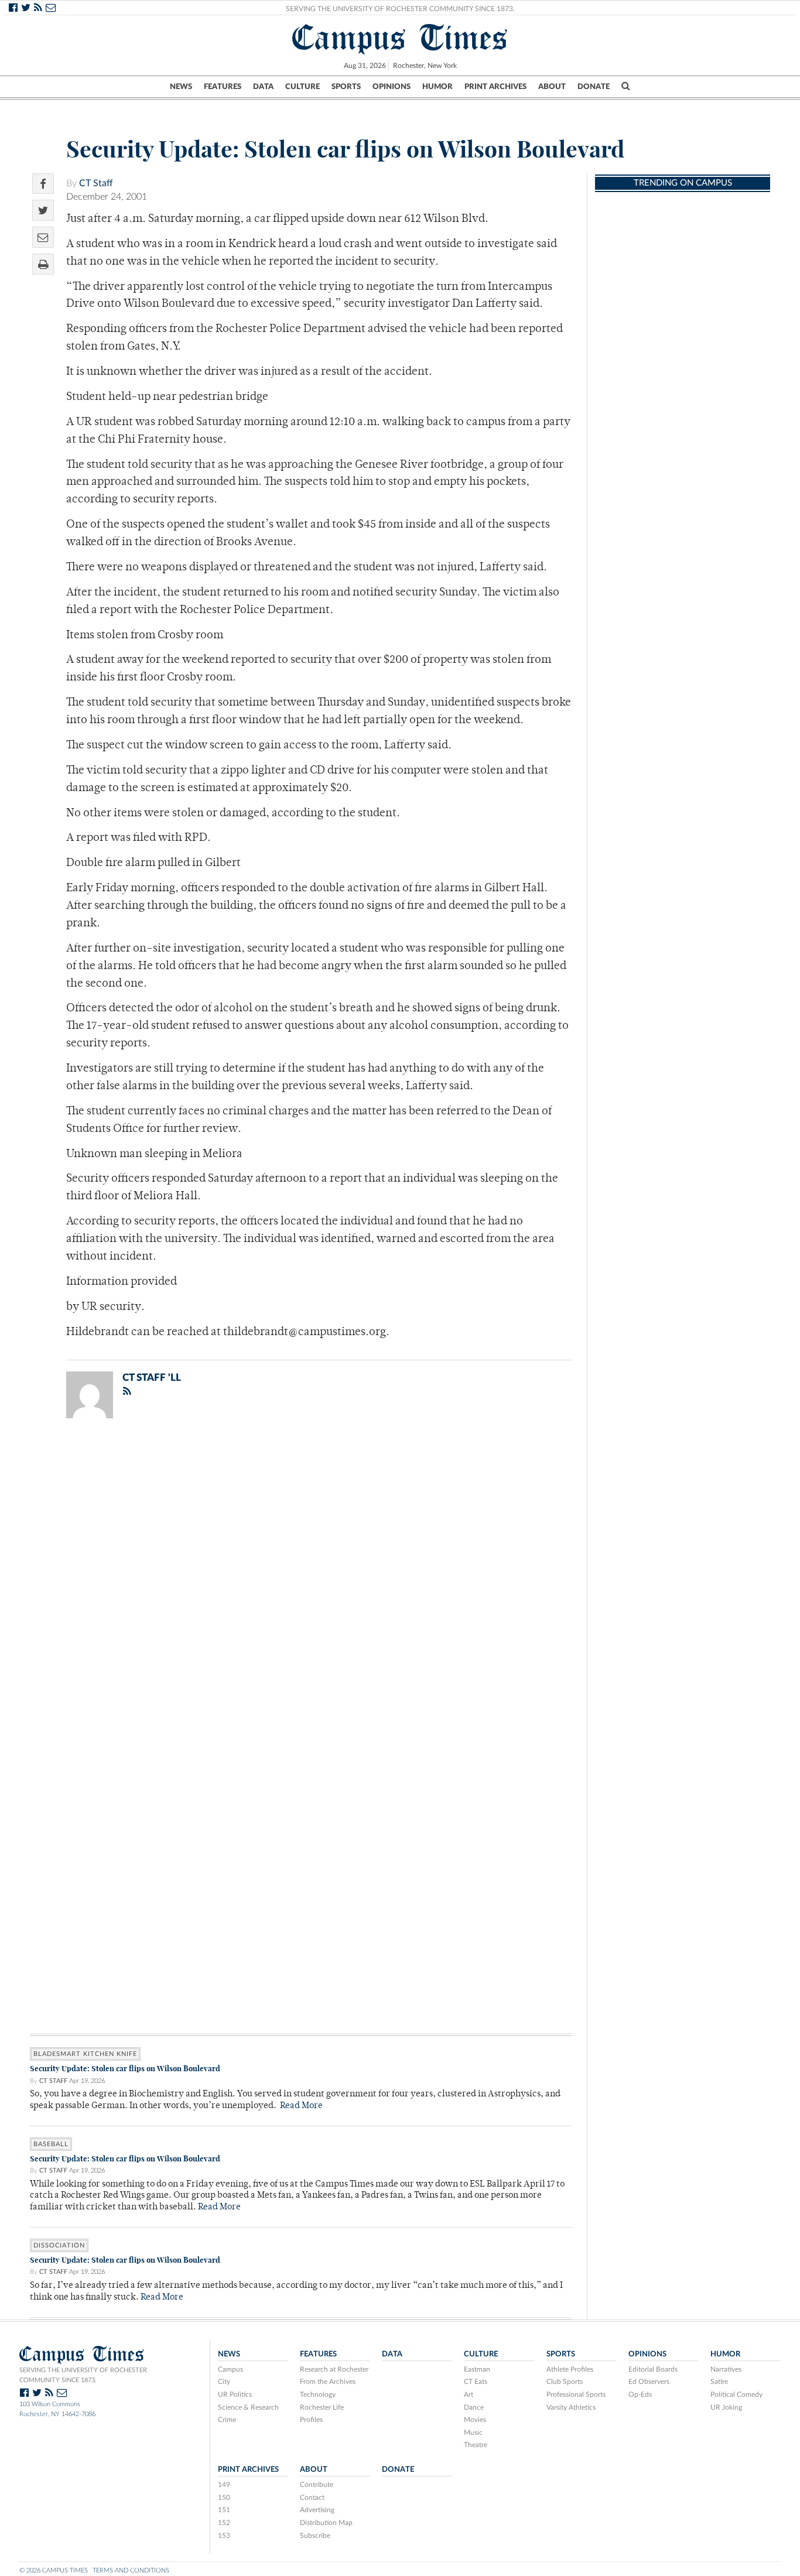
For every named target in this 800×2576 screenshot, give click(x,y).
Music (473, 2433)
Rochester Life (322, 2407)
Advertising (317, 2510)
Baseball (51, 2144)
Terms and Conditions (131, 2570)
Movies (475, 2420)
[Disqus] (301, 1580)
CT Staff (96, 183)
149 (224, 2485)
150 (224, 2498)
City (224, 2382)
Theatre (476, 2445)
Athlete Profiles (570, 2369)
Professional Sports (576, 2394)
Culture (302, 87)
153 (224, 2536)
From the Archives (328, 2382)
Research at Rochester (334, 2369)
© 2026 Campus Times (54, 2570)
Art (469, 2394)
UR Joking (726, 2407)
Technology (318, 2394)
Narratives (726, 2369)
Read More (301, 2106)
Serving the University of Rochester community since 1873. (83, 2375)
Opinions (392, 87)
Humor (437, 87)
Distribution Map (326, 2523)
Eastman (477, 2369)
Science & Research (248, 2407)
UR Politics (235, 2394)
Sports (346, 87)
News (181, 87)
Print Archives (495, 87)
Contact (312, 2498)
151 (224, 2510)
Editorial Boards (653, 2369)
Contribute (317, 2485)
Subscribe (315, 2536)
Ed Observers (649, 2382)
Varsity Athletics (571, 2407)
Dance (474, 2407)
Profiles (311, 2420)
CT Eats (476, 2382)
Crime (227, 2420)
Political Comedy (736, 2394)
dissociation (59, 2245)
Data (263, 87)
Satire (719, 2382)
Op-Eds (640, 2394)
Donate (594, 87)
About (552, 87)
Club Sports (565, 2382)
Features (223, 87)
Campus (230, 2369)
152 (224, 2523)
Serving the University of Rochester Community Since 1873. (400, 9)
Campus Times (400, 37)
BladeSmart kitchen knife (85, 2054)
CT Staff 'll (152, 1378)
